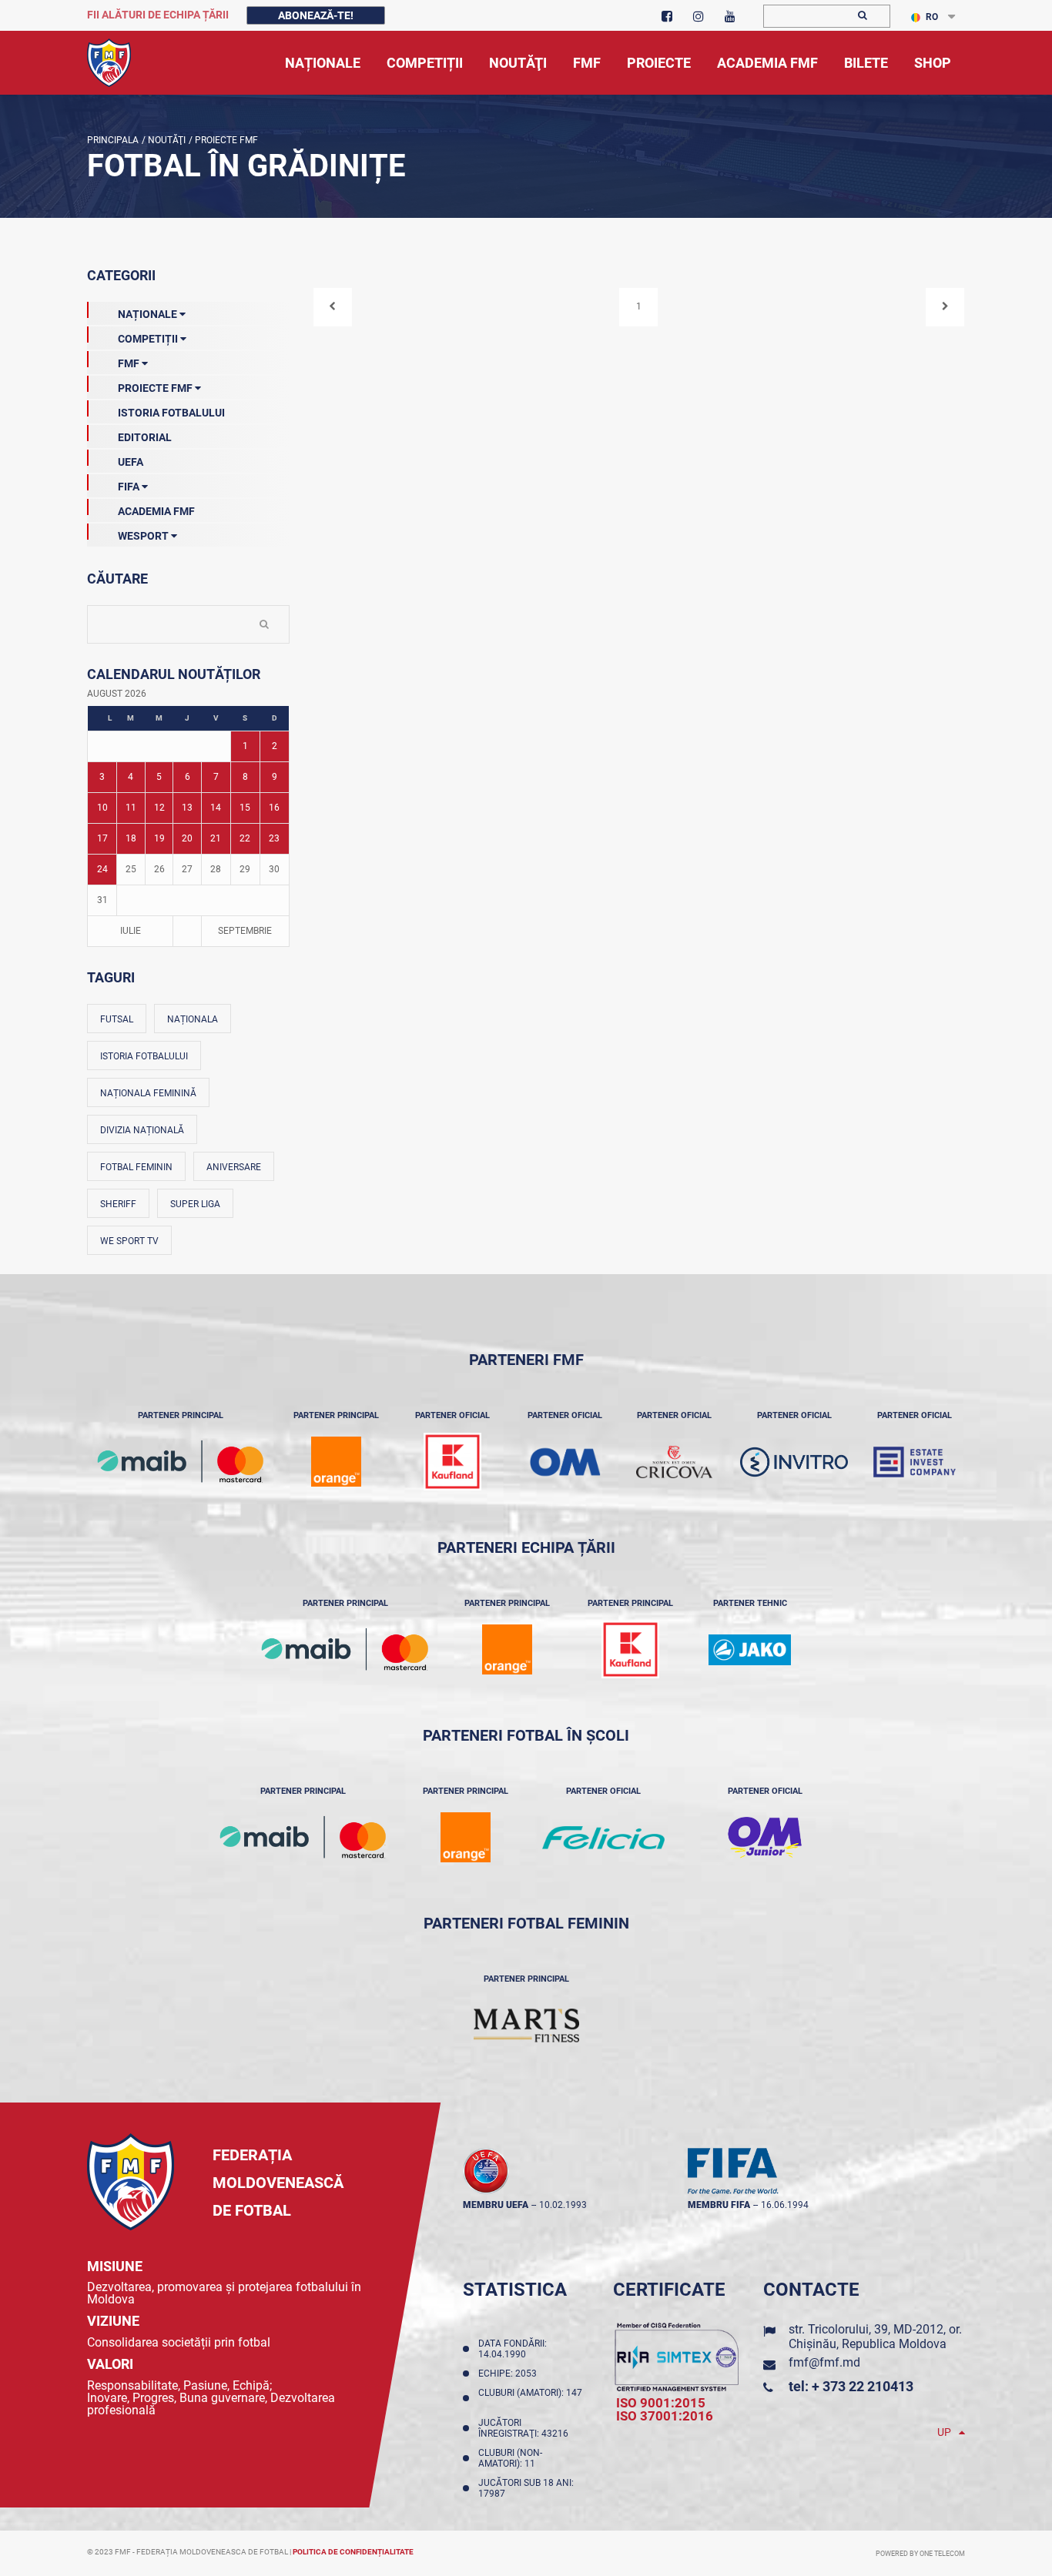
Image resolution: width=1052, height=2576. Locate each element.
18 (131, 838)
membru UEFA (496, 2205)
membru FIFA (719, 2205)
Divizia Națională (142, 1130)
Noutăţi (166, 140)
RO (932, 17)
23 (274, 838)
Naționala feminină (148, 1093)
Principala (113, 140)
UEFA (131, 462)
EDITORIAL (145, 437)
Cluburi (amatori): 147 (530, 2398)
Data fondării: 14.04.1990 (513, 2349)
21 (216, 838)
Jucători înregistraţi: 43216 (526, 2428)
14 (216, 808)
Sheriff (118, 1204)
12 (159, 808)
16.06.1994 (785, 2205)
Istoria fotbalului (144, 1056)
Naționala (193, 1019)
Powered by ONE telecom (920, 2554)
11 (131, 808)
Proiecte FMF (225, 140)
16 (274, 808)
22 (245, 838)
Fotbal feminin (136, 1167)
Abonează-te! (316, 15)
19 (159, 838)
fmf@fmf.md (824, 2362)
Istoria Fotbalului (171, 413)
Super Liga (195, 1204)
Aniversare (234, 1167)
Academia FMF (156, 511)
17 (102, 838)
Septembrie (245, 931)
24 (102, 869)
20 (187, 838)
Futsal (117, 1019)
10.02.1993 (563, 2205)
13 (187, 808)
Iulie (131, 931)
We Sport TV (129, 1241)
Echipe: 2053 (510, 2374)
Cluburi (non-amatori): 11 (510, 2458)
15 (245, 808)
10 (102, 808)
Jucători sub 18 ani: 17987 (526, 2488)
